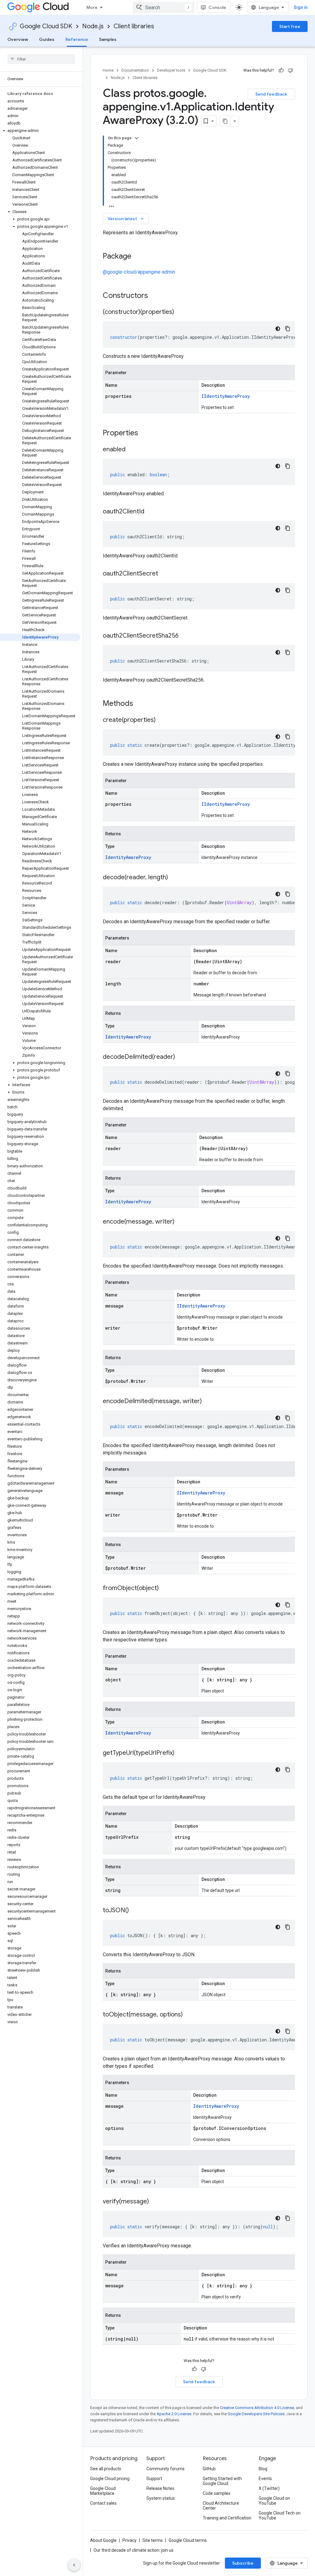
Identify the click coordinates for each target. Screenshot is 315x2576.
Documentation (135, 70)
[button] (40, 131)
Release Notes (160, 2488)
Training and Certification (227, 2518)
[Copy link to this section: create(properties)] (162, 720)
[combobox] (164, 7)
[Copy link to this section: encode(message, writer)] (181, 1222)
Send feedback (271, 94)
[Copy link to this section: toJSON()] (135, 1911)
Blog (263, 2469)
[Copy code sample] (288, 329)
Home (108, 70)
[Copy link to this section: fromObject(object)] (165, 1589)
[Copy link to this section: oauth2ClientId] (150, 512)
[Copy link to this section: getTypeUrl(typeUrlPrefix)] (181, 1753)
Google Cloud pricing (110, 2479)
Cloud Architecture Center (221, 2506)
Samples (108, 39)
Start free (290, 26)
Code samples (217, 2493)
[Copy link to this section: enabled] (132, 450)
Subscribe (243, 2563)
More (92, 7)
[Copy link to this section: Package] (138, 257)
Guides (47, 39)
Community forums (165, 2469)
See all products (106, 2469)
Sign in (301, 7)
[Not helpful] (290, 70)
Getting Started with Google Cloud (222, 2481)
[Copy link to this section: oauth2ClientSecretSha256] (185, 636)
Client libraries (134, 26)
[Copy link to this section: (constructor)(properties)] (180, 312)
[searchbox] (41, 59)
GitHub (209, 2469)
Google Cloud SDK (46, 26)
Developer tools (171, 70)
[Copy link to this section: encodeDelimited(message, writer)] (208, 1402)
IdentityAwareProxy (128, 857)
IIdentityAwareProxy (226, 396)
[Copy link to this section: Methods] (141, 704)
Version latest (126, 219)
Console (217, 7)
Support (154, 2479)
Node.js (93, 26)
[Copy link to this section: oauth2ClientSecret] (164, 574)
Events (265, 2479)
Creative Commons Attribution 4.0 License (257, 2408)
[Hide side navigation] (74, 2565)
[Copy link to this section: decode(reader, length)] (174, 878)
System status (161, 2498)
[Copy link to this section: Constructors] (156, 296)
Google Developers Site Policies (256, 2414)
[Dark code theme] (278, 329)
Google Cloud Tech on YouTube (280, 2515)
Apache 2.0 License (174, 2414)
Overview (18, 39)
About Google (103, 2540)
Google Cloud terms (188, 2540)
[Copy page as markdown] (225, 121)
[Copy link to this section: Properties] (146, 433)
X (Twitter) (269, 2488)
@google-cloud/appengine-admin (139, 272)
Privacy (130, 2540)
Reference (77, 39)
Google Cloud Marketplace (103, 2491)
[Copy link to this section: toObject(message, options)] (189, 2015)
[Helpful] (281, 70)
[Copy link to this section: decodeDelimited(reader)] (181, 1057)
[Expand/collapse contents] (137, 138)
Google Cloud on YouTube (274, 2501)
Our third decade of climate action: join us (134, 2550)
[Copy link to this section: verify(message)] (155, 2202)
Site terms (153, 2540)
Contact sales (103, 2503)
